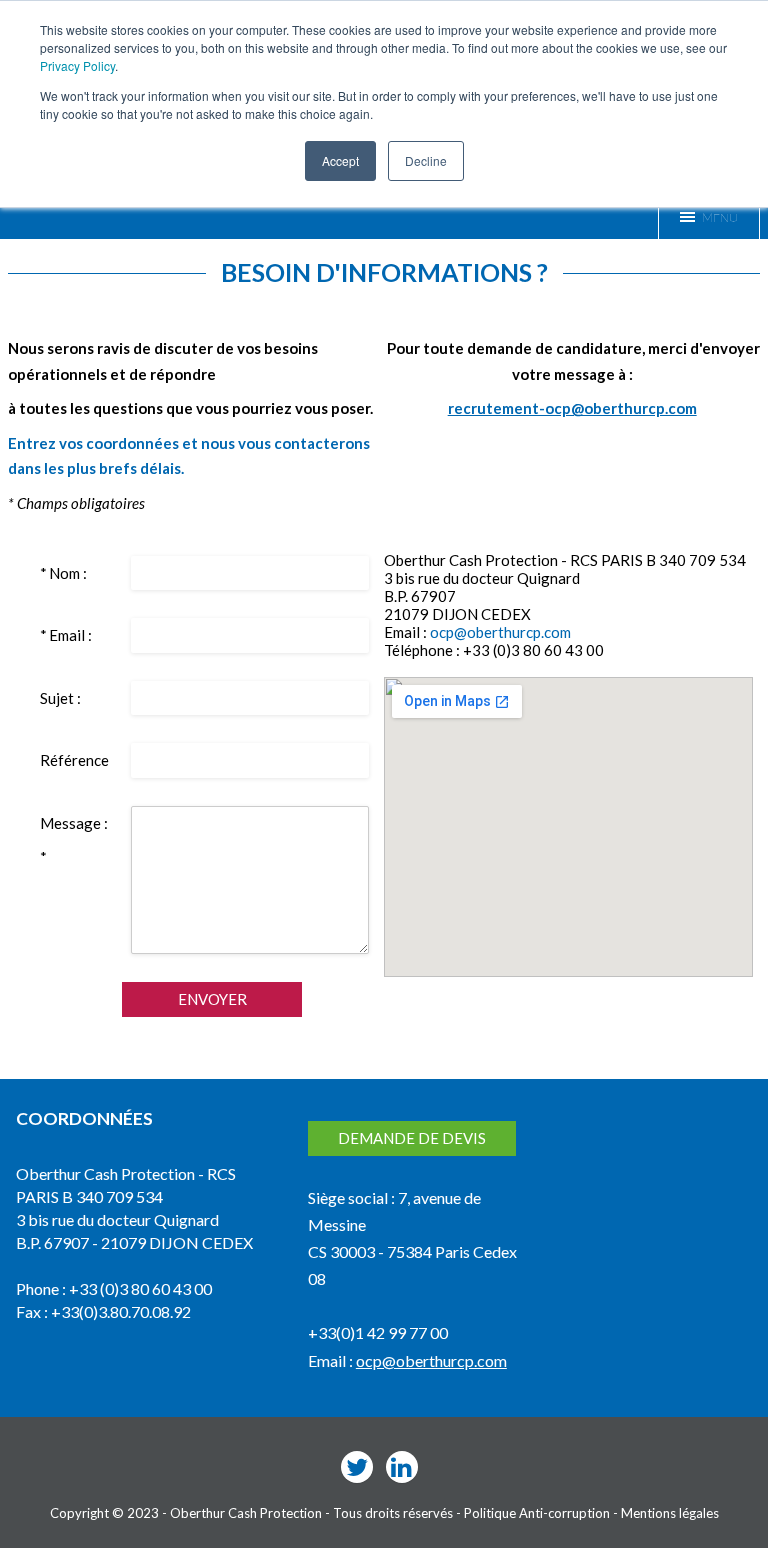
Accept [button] (340, 160)
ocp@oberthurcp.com (500, 632)
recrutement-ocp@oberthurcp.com (572, 408)
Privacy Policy (77, 65)
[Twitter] (357, 1467)
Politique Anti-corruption (537, 1513)
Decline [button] (426, 160)
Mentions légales (670, 1513)
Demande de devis (412, 1138)
